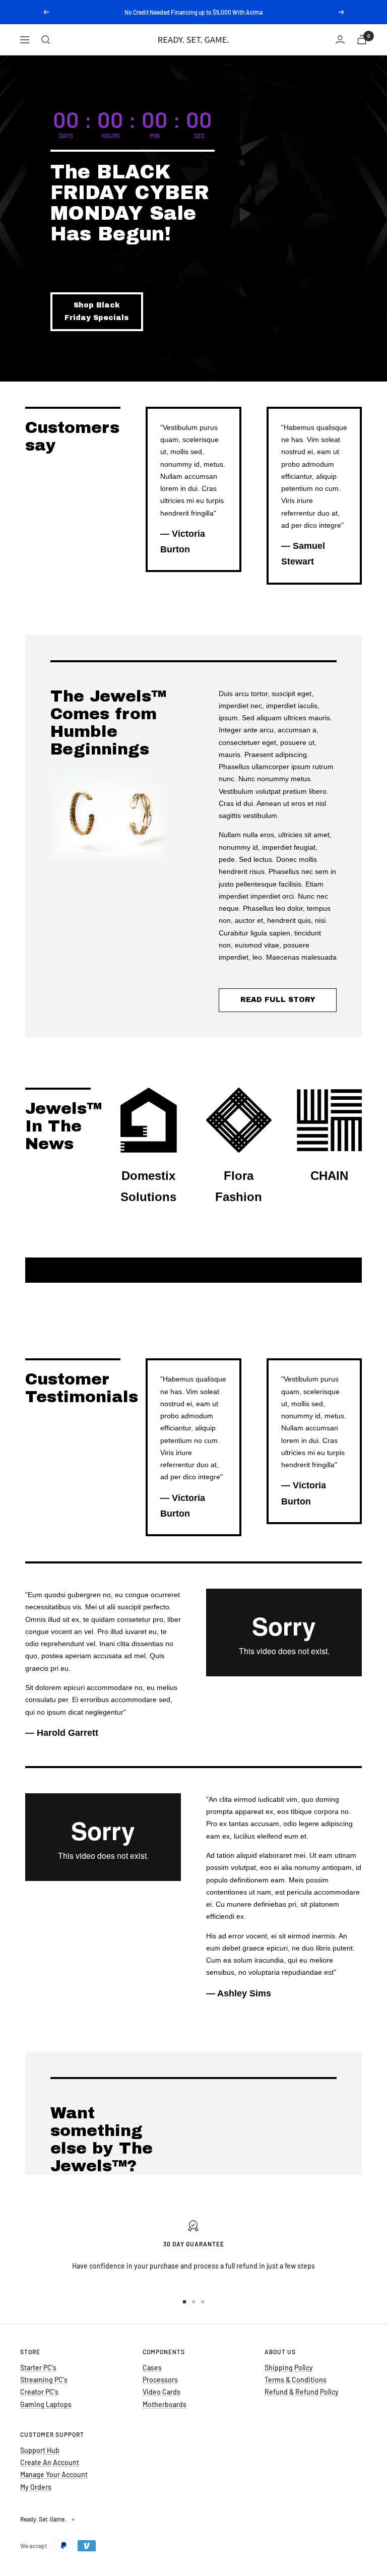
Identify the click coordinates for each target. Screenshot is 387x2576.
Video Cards (162, 2392)
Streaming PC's (44, 2380)
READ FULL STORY (278, 1000)
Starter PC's (38, 2368)
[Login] (340, 40)
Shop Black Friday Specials (96, 311)
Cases (152, 2368)
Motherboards (165, 2404)
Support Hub (40, 2450)
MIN (155, 136)
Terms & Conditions (296, 2380)
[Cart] (362, 40)
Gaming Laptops (46, 2404)
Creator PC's (39, 2392)
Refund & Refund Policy (302, 2392)
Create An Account (50, 2462)
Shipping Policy (289, 2368)
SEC (199, 136)
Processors (160, 2380)
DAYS (66, 136)
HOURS (111, 136)
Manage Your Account (54, 2474)
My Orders (36, 2487)
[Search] (46, 40)
